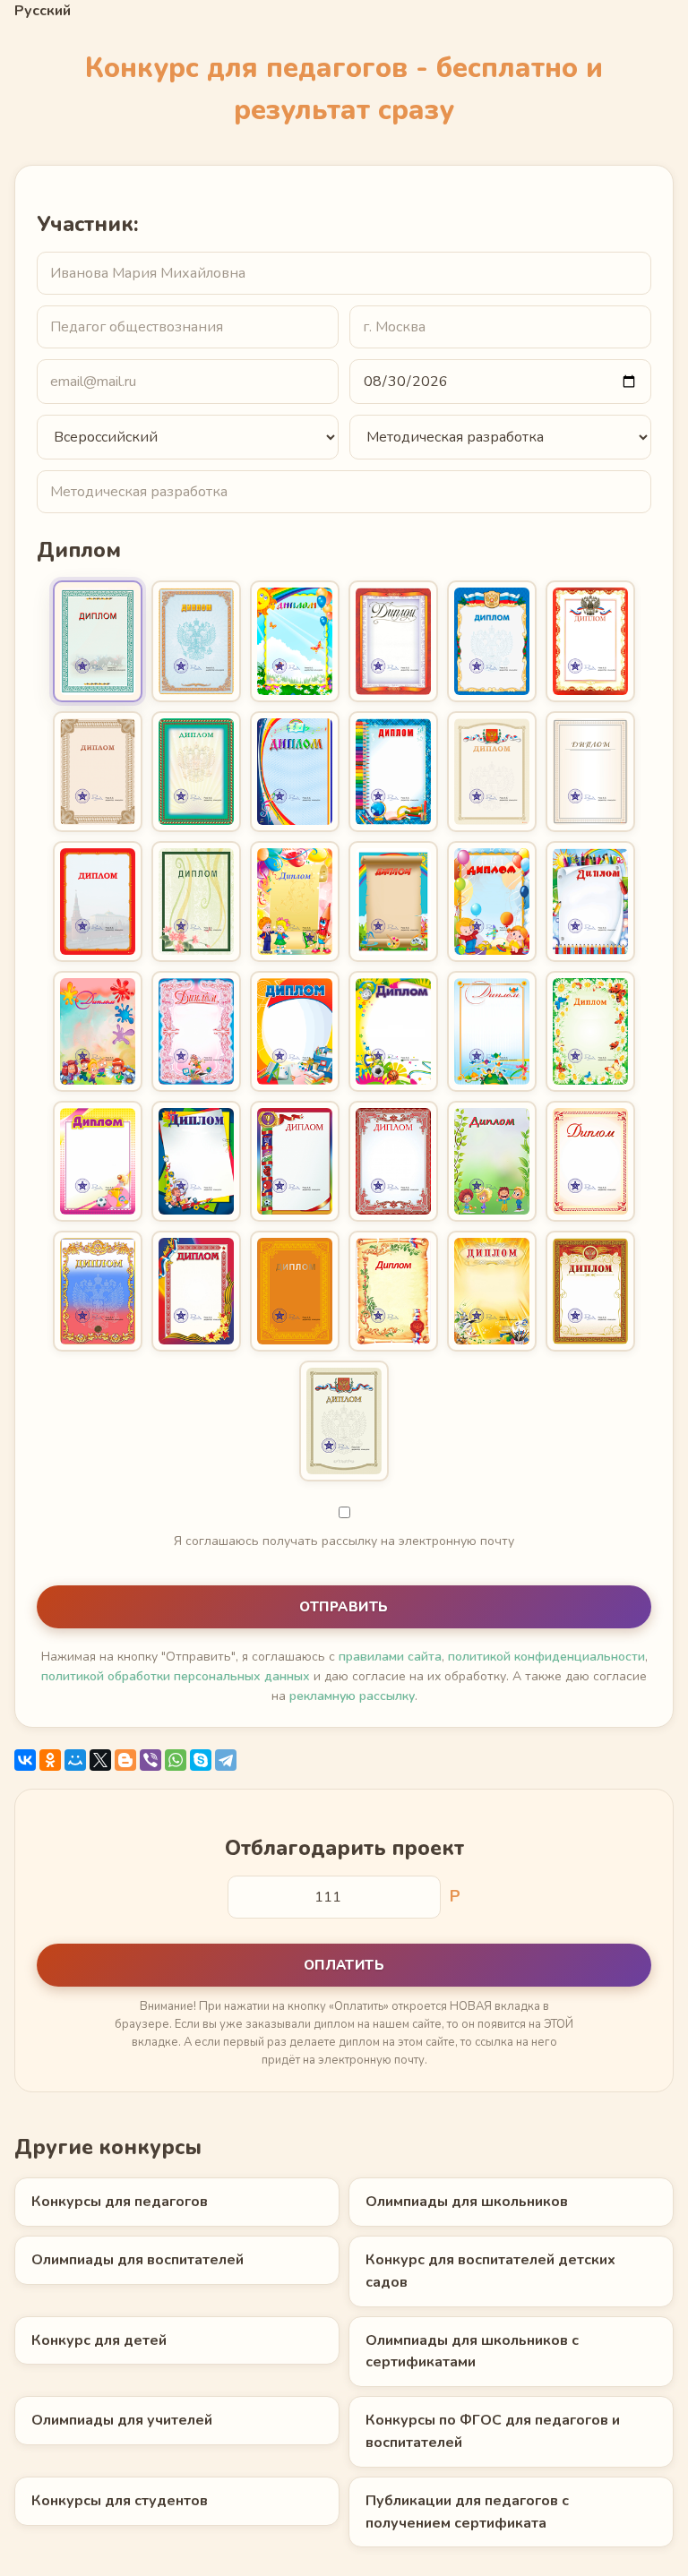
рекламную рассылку (352, 1696)
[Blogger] (125, 1760)
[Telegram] (226, 1760)
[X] (100, 1760)
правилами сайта (390, 1657)
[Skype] (201, 1760)
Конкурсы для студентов (120, 2501)
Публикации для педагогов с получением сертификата (467, 2512)
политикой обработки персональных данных (176, 1676)
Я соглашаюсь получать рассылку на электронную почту (344, 1541)
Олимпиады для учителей (122, 2420)
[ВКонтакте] (25, 1760)
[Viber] (150, 1760)
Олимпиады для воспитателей (138, 2260)
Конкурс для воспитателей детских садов (490, 2271)
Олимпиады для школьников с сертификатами (472, 2352)
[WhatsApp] (176, 1760)
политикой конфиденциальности (546, 1657)
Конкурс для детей (99, 2340)
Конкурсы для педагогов (120, 2202)
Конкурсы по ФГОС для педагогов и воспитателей (493, 2431)
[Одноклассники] (50, 1760)
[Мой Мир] (75, 1760)
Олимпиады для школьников (467, 2202)
